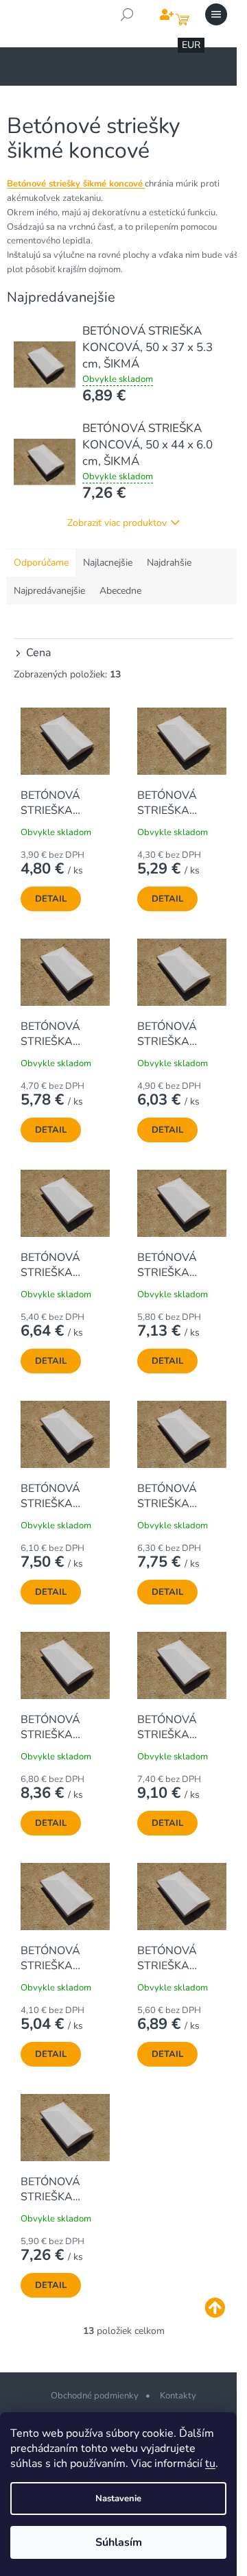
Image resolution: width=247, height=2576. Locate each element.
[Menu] (216, 14)
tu (210, 2464)
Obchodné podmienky (95, 2396)
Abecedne (120, 591)
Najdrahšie (169, 563)
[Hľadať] (127, 14)
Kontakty (178, 2396)
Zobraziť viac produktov (117, 523)
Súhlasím (119, 2542)
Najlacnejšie (108, 563)
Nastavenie (118, 2499)
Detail (51, 899)
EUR (191, 45)
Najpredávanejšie (49, 591)
